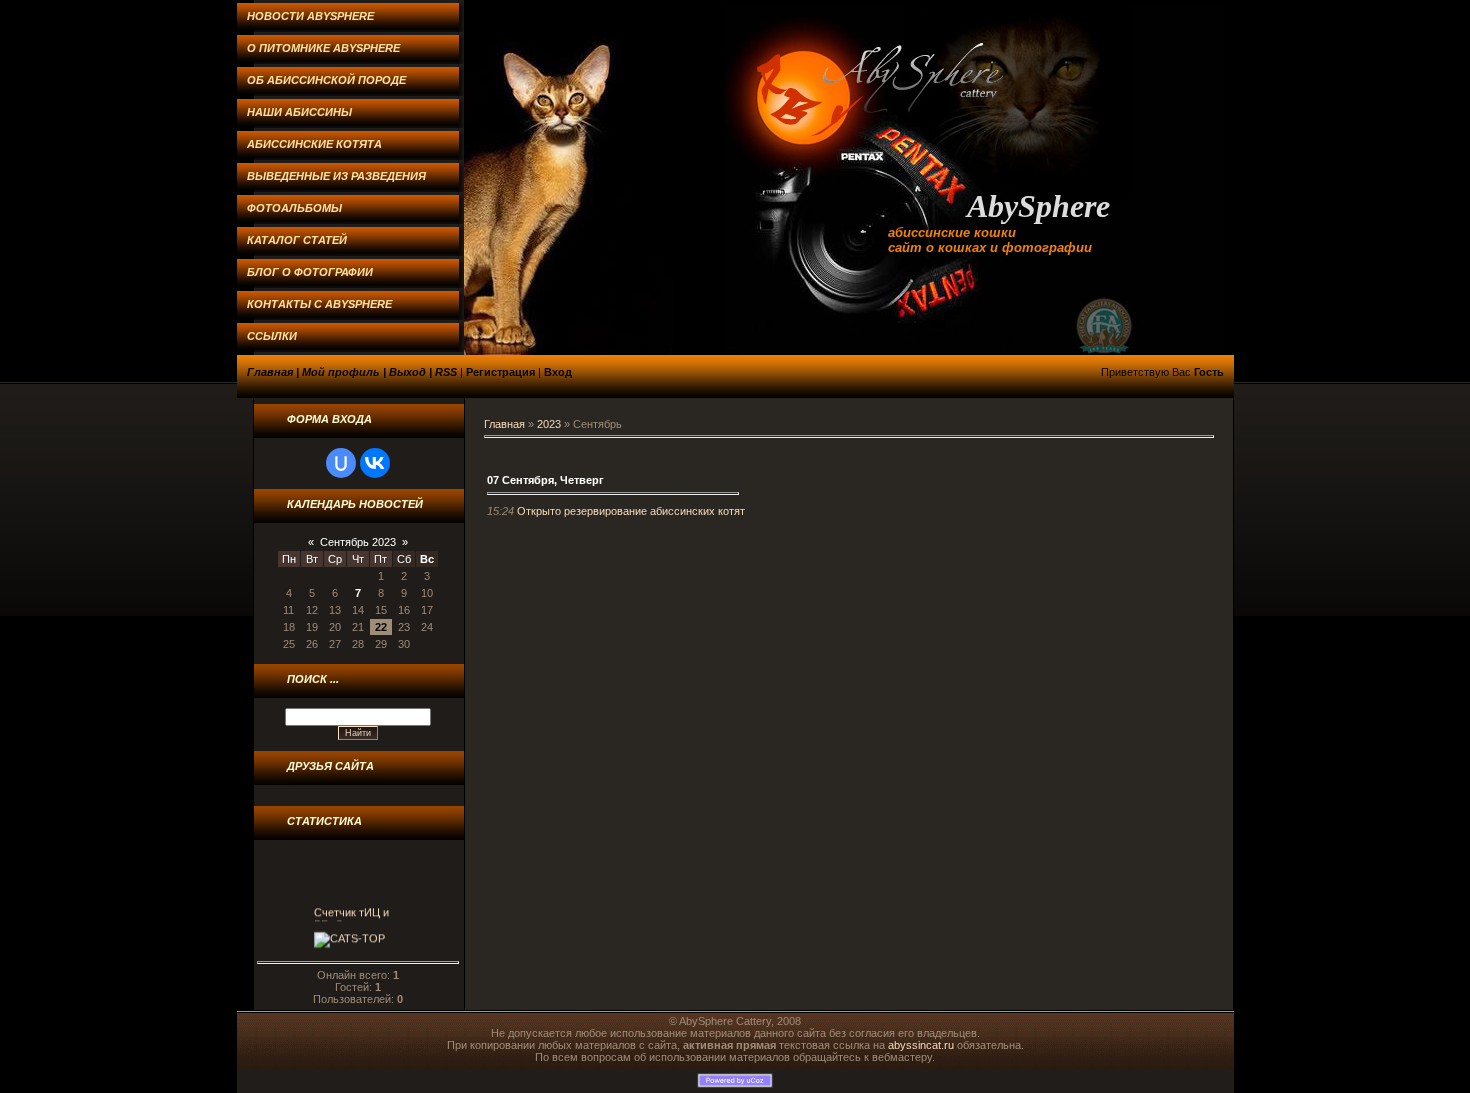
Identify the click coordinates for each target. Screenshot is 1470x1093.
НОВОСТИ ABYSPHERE (310, 16)
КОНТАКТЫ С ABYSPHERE (319, 304)
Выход (407, 372)
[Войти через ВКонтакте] (375, 463)
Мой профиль (341, 372)
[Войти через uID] (341, 463)
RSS (446, 372)
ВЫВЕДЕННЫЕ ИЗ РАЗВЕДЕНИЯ (336, 176)
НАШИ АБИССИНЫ (299, 112)
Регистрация (500, 372)
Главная (270, 372)
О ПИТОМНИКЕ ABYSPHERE (323, 48)
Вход (558, 372)
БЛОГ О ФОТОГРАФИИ (310, 272)
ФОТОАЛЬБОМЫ (294, 208)
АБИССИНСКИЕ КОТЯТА (314, 144)
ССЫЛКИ (272, 336)
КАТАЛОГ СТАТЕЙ (297, 240)
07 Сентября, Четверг (545, 480)
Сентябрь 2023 (358, 542)
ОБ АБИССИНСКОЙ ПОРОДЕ (326, 80)
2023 (549, 424)
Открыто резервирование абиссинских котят (631, 511)
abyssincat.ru (921, 1045)
